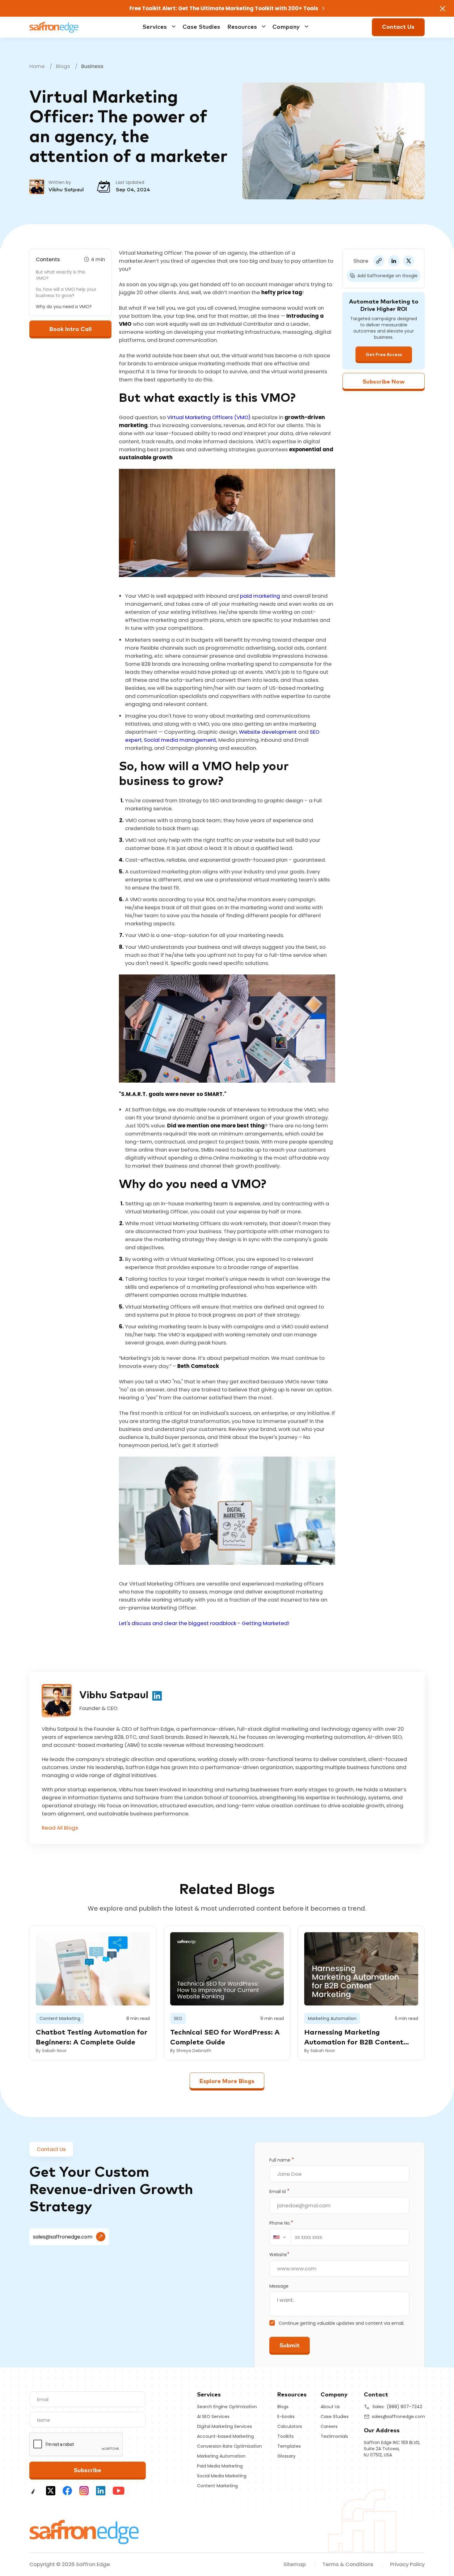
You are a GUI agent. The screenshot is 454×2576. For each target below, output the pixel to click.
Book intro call (71, 329)
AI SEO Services (213, 2417)
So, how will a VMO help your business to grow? (66, 292)
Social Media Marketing (222, 2476)
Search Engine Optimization (227, 2407)
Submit (290, 2346)
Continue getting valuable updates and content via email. (341, 2323)
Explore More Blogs (227, 2081)
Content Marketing (217, 2486)
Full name (282, 2160)
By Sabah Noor (51, 2051)
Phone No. (281, 2223)
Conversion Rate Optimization (229, 2446)
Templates (289, 2446)
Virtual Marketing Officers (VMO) (209, 417)
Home (37, 66)
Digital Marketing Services (225, 2426)
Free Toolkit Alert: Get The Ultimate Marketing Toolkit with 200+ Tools (224, 8)
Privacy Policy (407, 2564)
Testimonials (334, 2436)
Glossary (286, 2456)
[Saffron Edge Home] (54, 27)
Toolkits (286, 2436)
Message (279, 2286)
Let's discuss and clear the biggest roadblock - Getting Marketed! (204, 1623)
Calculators (290, 2426)
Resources (242, 27)
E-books (286, 2417)
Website (279, 2255)
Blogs (63, 66)
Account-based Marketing (225, 2436)
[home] (84, 2531)
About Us (330, 2407)
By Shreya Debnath (191, 2051)
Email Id (279, 2192)
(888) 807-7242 (404, 2407)
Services (155, 27)
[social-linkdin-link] (157, 1695)
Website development (268, 732)
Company (286, 27)
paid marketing (261, 596)
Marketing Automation (221, 2456)
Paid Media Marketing (220, 2466)
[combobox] (280, 2237)
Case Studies (201, 27)
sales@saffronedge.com (63, 2237)
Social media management (180, 740)
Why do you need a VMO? (64, 307)
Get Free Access (384, 355)
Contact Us (398, 27)
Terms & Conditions (348, 2564)
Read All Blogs (60, 1828)
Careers (329, 2426)
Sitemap (295, 2564)
